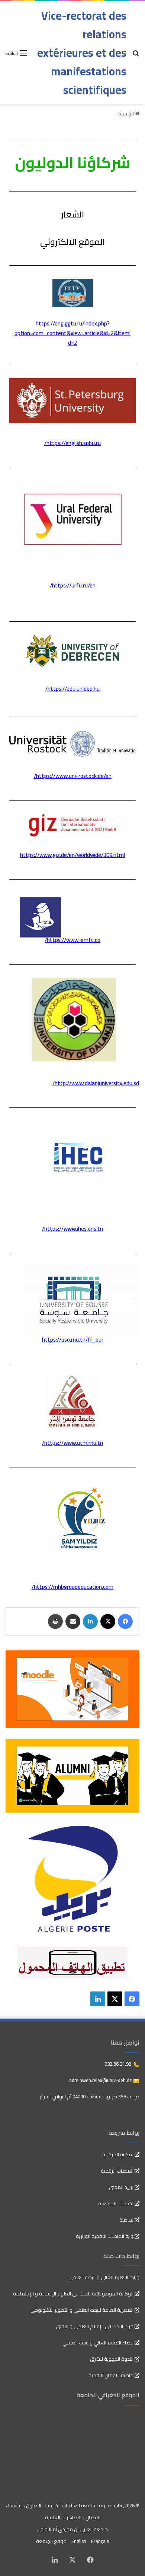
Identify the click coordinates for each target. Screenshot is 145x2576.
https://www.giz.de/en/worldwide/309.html (72, 855)
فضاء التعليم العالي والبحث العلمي (99, 2343)
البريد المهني (122, 2187)
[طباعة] (55, 1621)
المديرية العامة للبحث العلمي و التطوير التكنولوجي (83, 2310)
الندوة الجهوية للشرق (112, 2359)
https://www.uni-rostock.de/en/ (73, 776)
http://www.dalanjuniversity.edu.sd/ (96, 1083)
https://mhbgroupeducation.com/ (72, 1587)
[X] (108, 1621)
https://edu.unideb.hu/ (72, 689)
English (79, 2541)
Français (100, 2541)
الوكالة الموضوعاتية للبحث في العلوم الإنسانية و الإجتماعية (74, 2294)
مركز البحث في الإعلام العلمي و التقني (95, 2326)
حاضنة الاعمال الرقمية (112, 2375)
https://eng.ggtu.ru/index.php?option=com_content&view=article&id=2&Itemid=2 (72, 333)
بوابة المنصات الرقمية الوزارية (105, 2236)
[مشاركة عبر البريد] (73, 1621)
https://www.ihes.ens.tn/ (72, 1229)
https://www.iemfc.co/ (72, 940)
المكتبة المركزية (118, 2154)
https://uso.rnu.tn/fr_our (73, 1340)
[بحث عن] (136, 55)
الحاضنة (127, 2220)
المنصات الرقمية (118, 2171)
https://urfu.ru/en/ (73, 585)
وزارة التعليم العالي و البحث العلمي (104, 2277)
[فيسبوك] (125, 1621)
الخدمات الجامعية (116, 2203)
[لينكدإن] (90, 1621)
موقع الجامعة (51, 2541)
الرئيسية (127, 114)
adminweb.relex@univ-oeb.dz (101, 2080)
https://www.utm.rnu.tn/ (72, 1443)
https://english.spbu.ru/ (72, 443)
